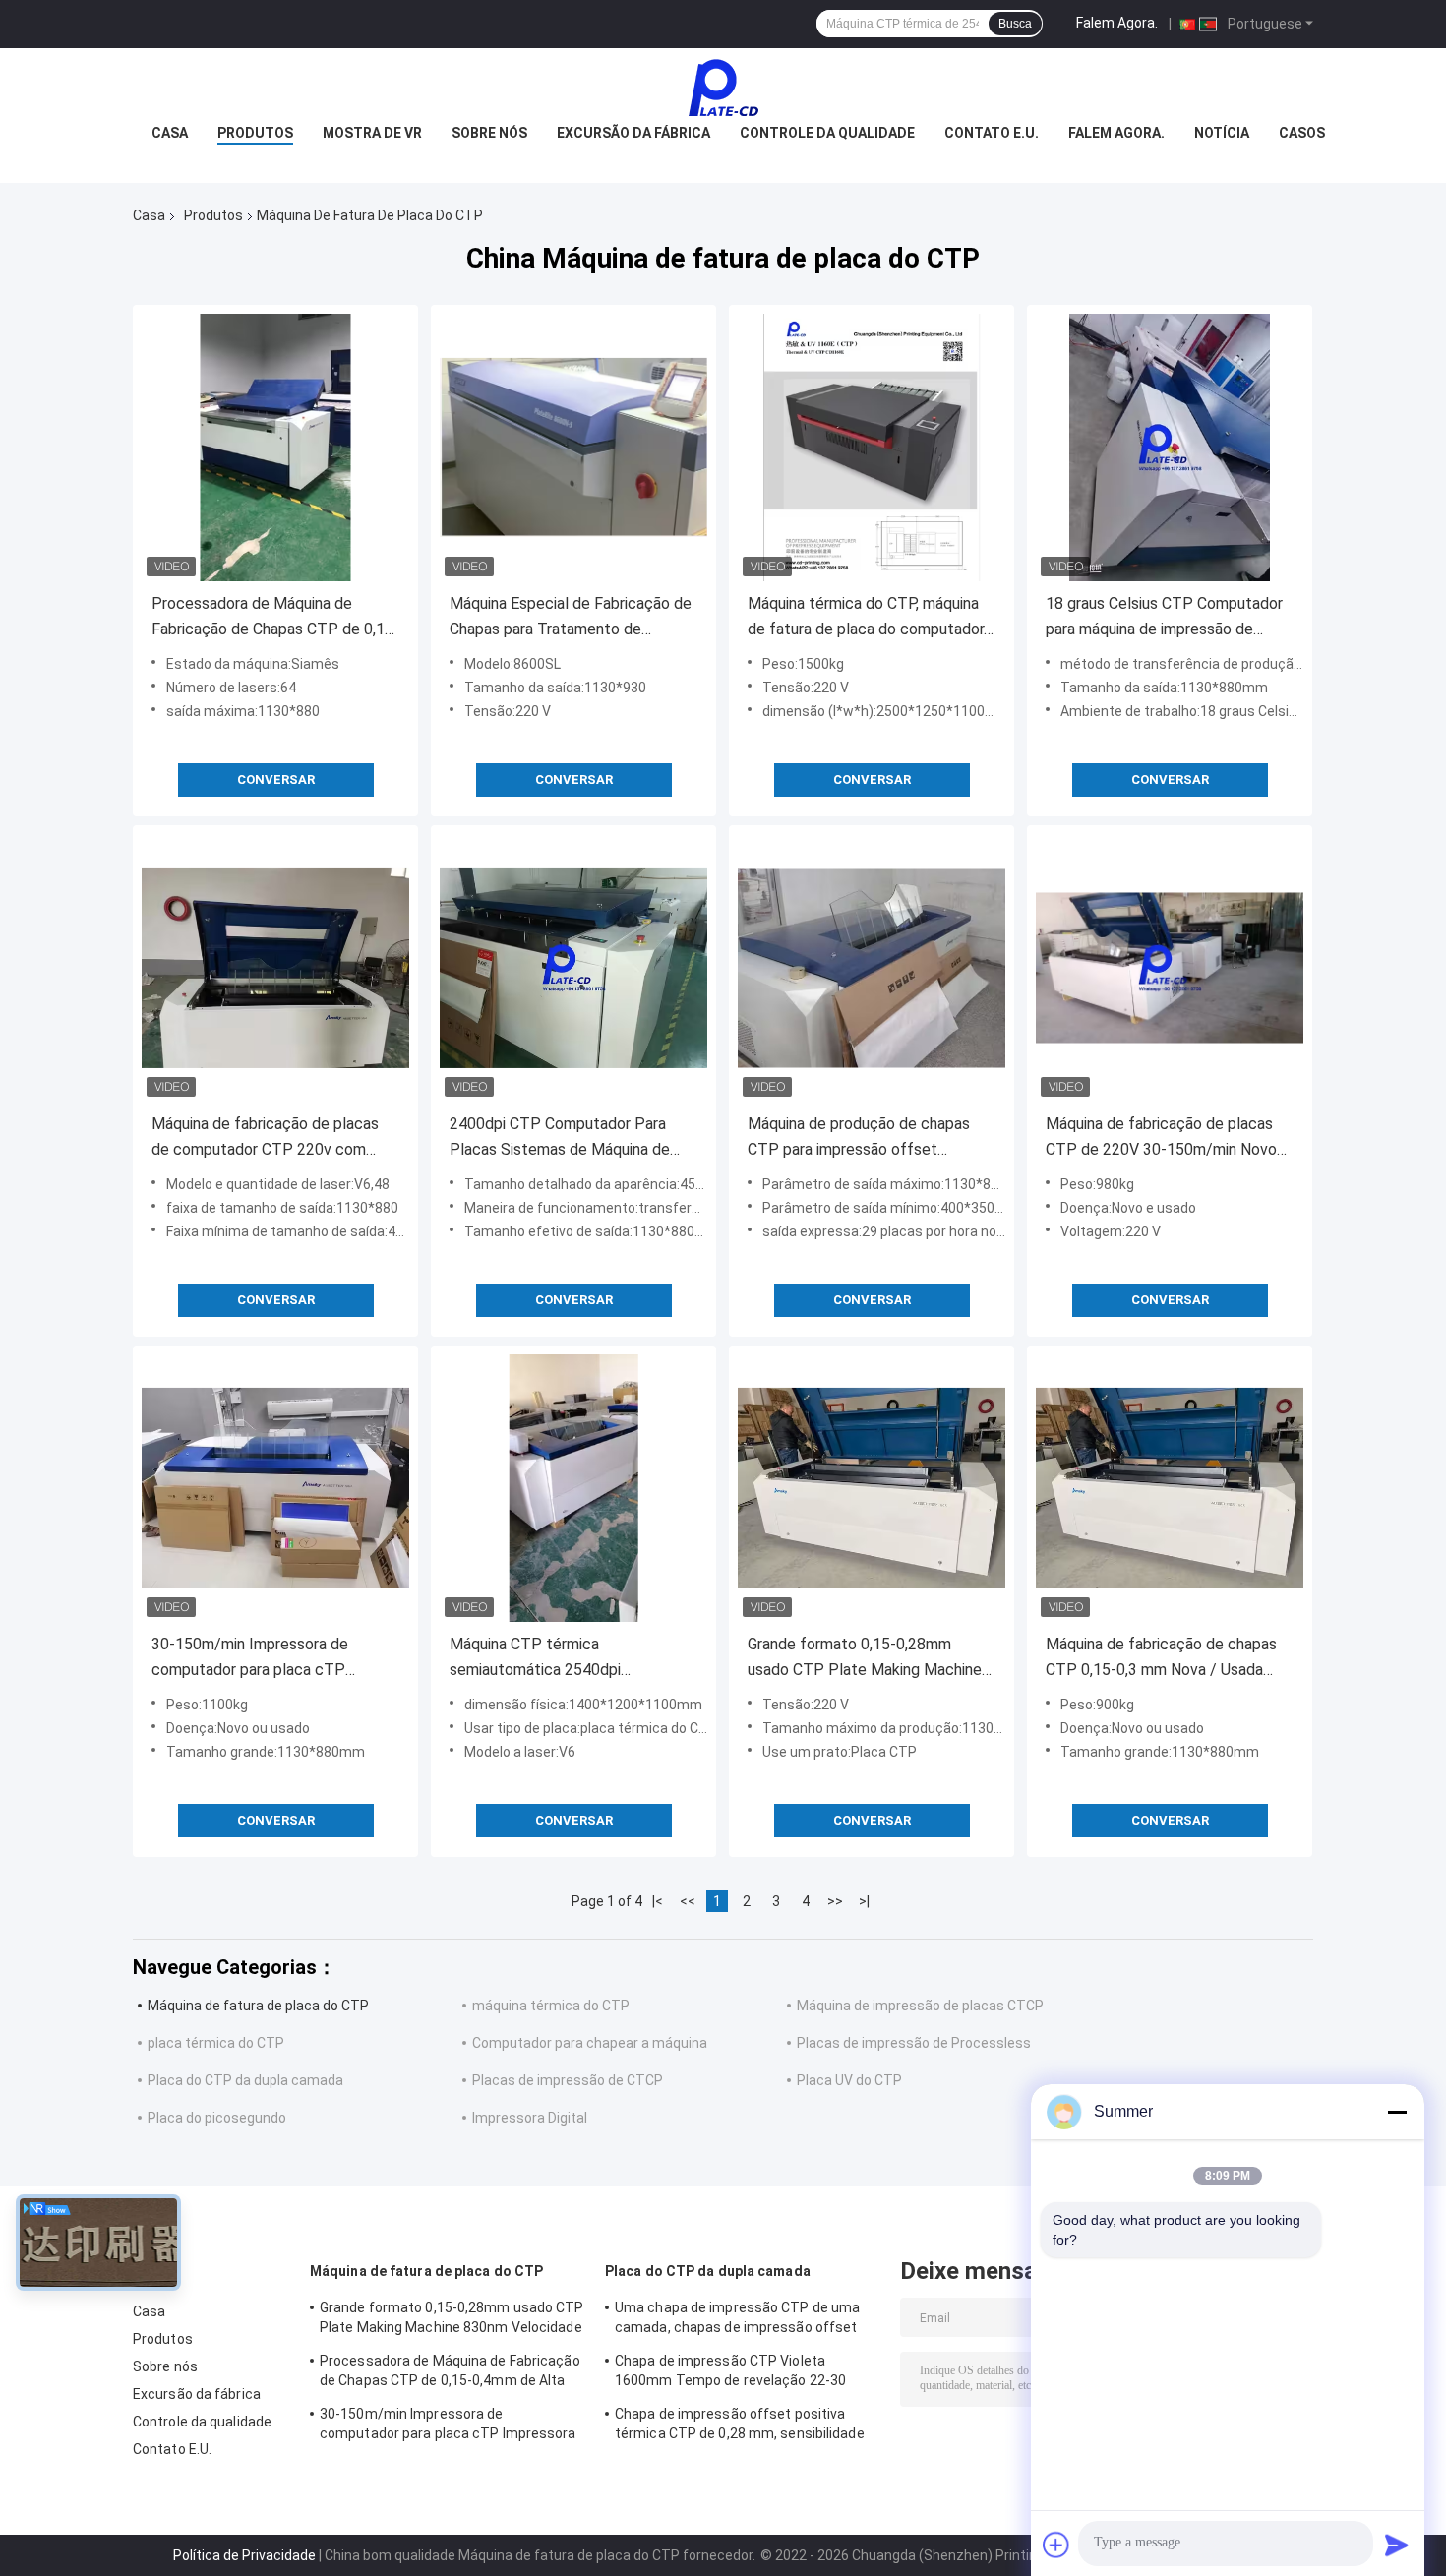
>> (835, 1901)
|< (658, 1901)
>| (864, 1901)
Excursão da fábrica (633, 133)
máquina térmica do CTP (551, 2006)
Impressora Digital (530, 2118)
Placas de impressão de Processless (914, 2043)
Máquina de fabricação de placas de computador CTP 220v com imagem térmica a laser (265, 1138)
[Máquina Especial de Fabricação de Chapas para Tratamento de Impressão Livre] (573, 448)
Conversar (276, 779)
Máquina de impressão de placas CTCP (920, 2006)
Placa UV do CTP (849, 2080)
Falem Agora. (1117, 23)
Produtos (255, 133)
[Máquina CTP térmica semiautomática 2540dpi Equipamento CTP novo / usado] (573, 1488)
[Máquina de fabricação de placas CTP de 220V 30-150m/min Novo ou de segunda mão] (1170, 968)
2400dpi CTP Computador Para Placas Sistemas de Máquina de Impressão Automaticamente (560, 1138)
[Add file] (1056, 2545)
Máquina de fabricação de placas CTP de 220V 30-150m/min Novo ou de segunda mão (1161, 1138)
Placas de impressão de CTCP (568, 2080)
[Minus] (1397, 2112)
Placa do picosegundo (217, 2118)
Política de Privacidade (244, 2555)
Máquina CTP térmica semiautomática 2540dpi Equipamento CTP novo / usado (559, 1659)
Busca (1015, 24)
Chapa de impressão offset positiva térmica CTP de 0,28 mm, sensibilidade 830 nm (740, 2426)
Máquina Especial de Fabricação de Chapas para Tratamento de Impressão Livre (571, 618)
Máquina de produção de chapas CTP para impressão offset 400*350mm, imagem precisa (859, 1138)
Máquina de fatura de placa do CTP (258, 2006)
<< (688, 1901)
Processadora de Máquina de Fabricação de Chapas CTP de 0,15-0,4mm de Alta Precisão (275, 618)
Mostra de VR (372, 133)
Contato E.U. (992, 133)
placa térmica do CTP (216, 2043)
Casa (170, 133)
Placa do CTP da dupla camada (245, 2080)
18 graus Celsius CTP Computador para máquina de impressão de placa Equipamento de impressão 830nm (1164, 618)
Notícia (1222, 133)
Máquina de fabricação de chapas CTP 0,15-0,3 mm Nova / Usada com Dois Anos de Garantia (1161, 1659)
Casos (1302, 133)
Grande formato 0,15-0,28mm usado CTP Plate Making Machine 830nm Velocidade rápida (865, 1659)
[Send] (1397, 2545)
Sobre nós (489, 133)
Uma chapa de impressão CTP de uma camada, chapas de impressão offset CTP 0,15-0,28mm (737, 2320)
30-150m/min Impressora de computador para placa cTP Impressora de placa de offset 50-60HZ (271, 1659)
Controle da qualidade (827, 133)
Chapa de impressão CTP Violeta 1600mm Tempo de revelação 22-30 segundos (730, 2373)
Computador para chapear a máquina (590, 2043)
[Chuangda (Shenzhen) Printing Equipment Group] (723, 88)
